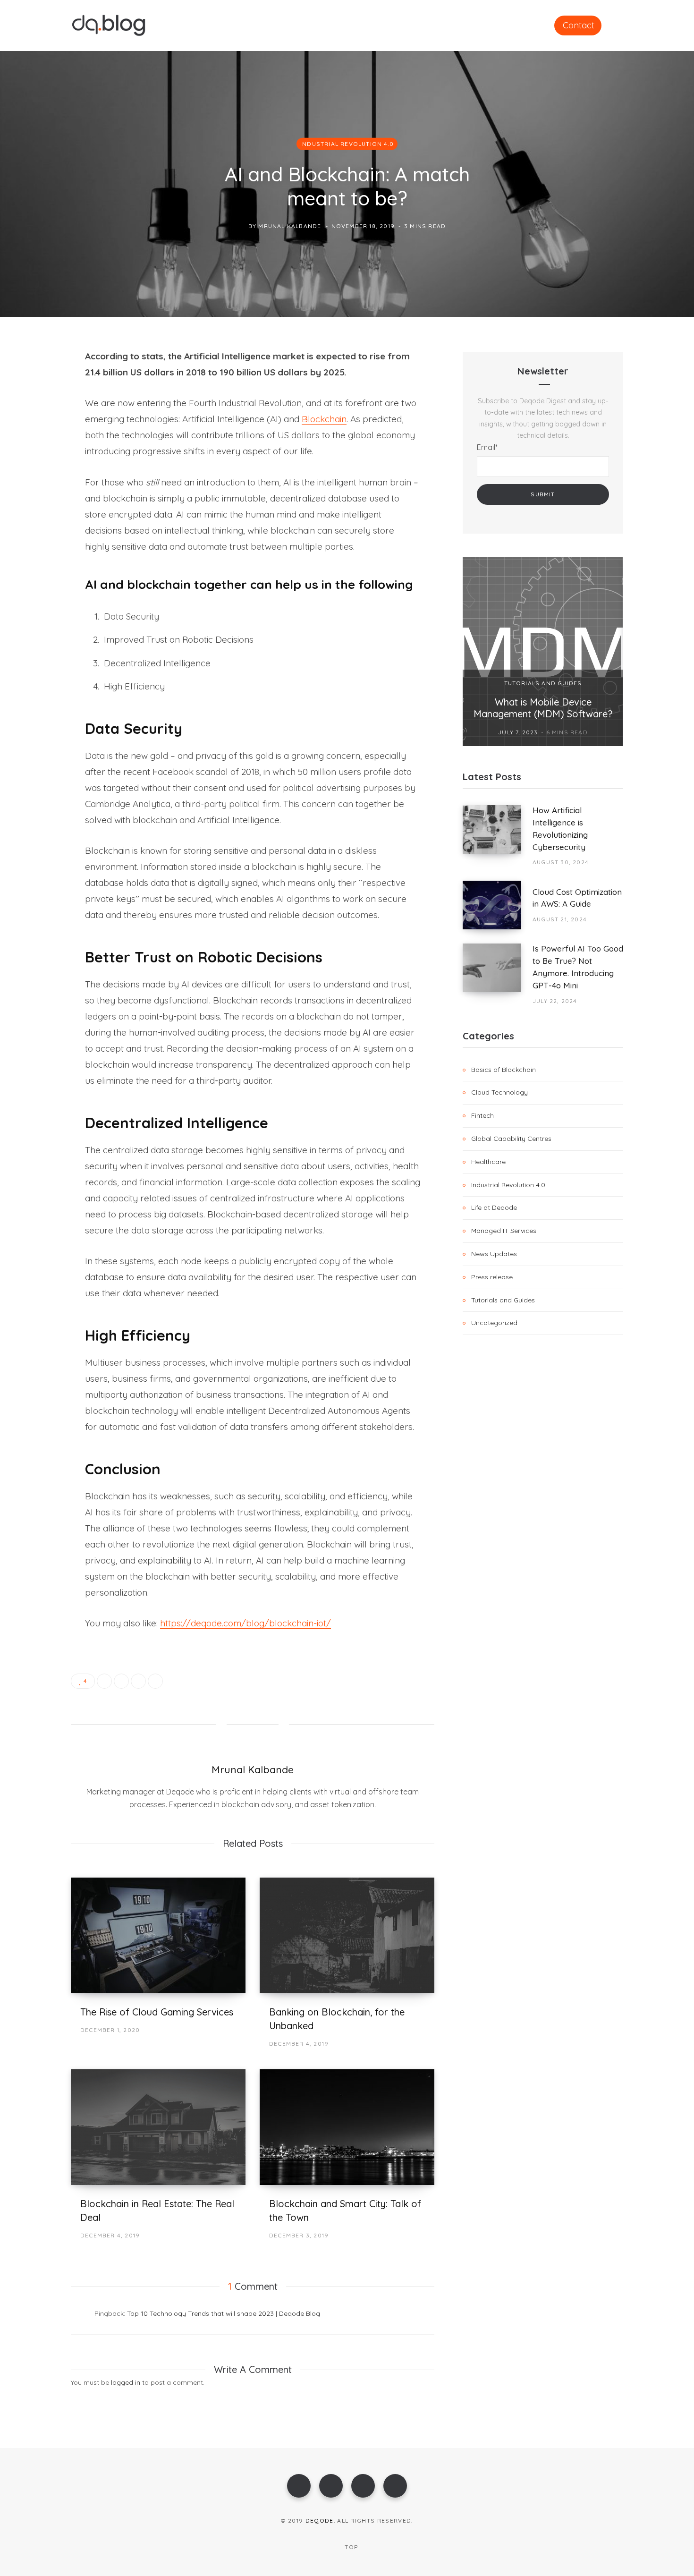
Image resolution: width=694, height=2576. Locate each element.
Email (487, 447)
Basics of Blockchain (504, 1070)
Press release (492, 1277)
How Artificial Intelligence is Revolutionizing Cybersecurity (560, 828)
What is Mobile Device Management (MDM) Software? (543, 708)
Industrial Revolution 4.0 (347, 143)
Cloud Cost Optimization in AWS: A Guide (577, 898)
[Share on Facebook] (36, 383)
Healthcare (488, 1162)
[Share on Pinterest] (155, 1681)
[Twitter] (331, 2486)
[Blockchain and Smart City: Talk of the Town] (347, 2127)
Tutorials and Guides (543, 683)
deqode (320, 2521)
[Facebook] (299, 2486)
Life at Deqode (494, 1207)
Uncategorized (494, 1323)
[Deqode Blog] (109, 26)
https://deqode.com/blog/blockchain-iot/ (245, 1623)
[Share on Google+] (138, 1681)
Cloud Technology (499, 1092)
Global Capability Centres (511, 1139)
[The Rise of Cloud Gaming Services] (158, 1935)
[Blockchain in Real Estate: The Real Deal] (158, 2127)
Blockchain (324, 419)
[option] (543, 652)
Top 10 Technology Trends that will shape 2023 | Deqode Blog (224, 2313)
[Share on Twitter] (36, 408)
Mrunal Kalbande (290, 226)
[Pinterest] (36, 433)
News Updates (494, 1254)
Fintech (482, 1115)
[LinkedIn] (36, 458)
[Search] (619, 25)
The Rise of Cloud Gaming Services (157, 2012)
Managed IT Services (504, 1231)
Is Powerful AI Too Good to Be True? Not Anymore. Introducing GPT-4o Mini (578, 967)
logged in (126, 2382)
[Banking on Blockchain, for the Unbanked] (347, 1935)
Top (350, 2547)
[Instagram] (363, 2486)
